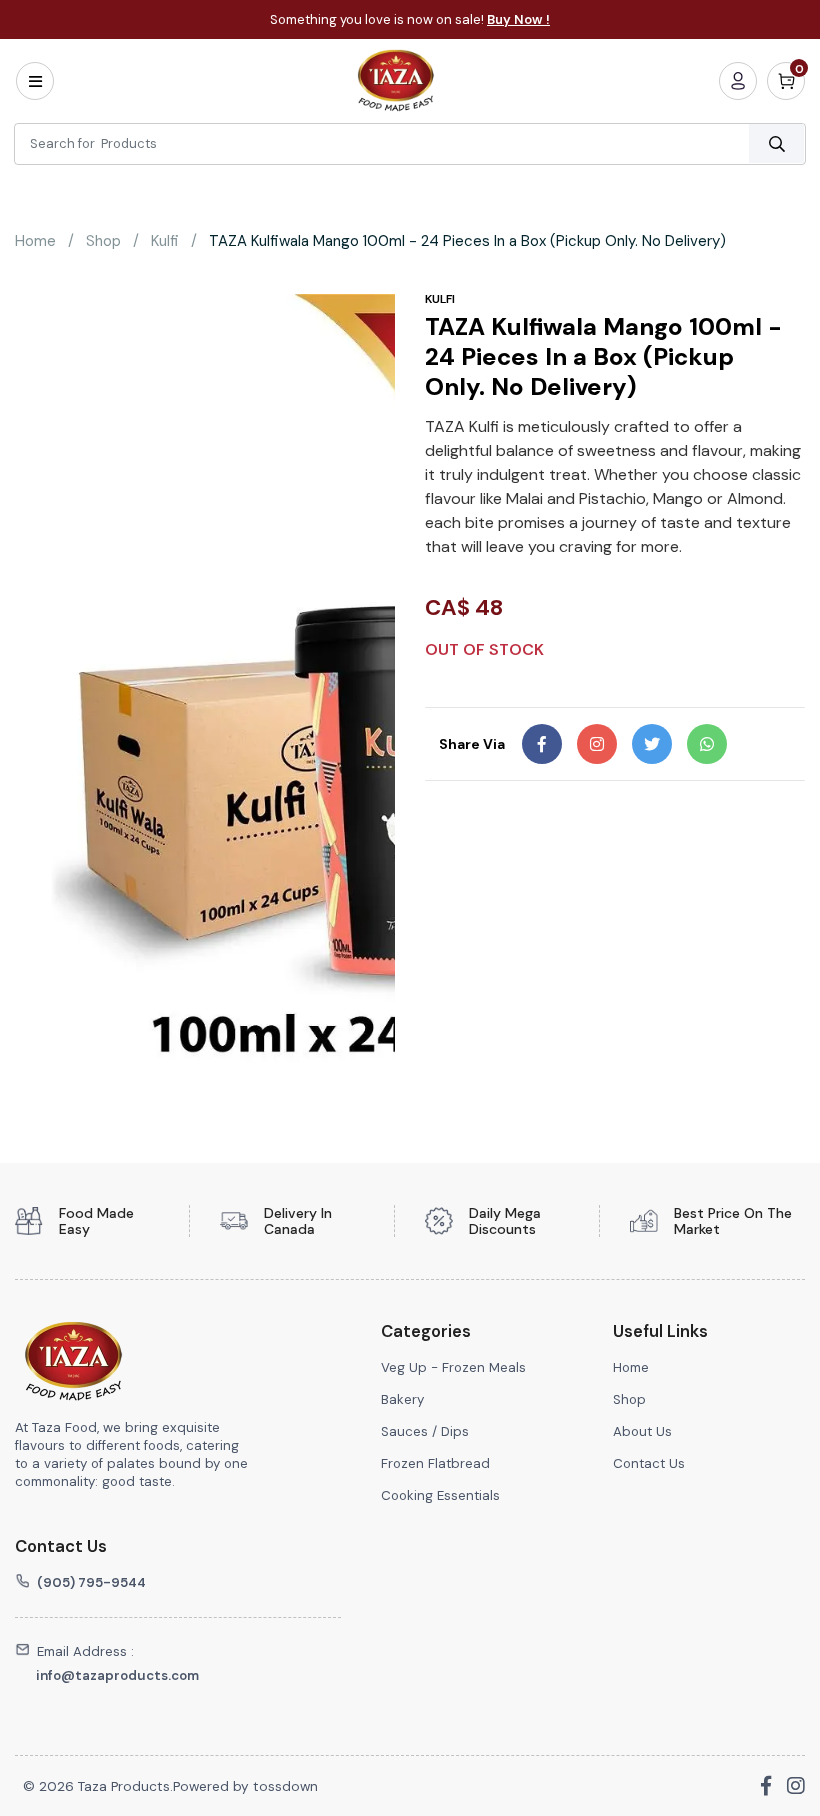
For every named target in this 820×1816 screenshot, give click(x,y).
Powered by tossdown (245, 1786)
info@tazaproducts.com (117, 1675)
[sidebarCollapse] (35, 81)
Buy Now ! (518, 19)
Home (35, 241)
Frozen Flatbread (435, 1463)
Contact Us (649, 1463)
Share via (472, 744)
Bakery (402, 1399)
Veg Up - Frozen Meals (453, 1367)
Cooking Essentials (440, 1495)
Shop (103, 241)
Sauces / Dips (427, 1431)
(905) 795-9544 (91, 1582)
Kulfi (165, 241)
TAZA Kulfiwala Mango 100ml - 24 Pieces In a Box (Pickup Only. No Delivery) (467, 241)
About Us (642, 1431)
